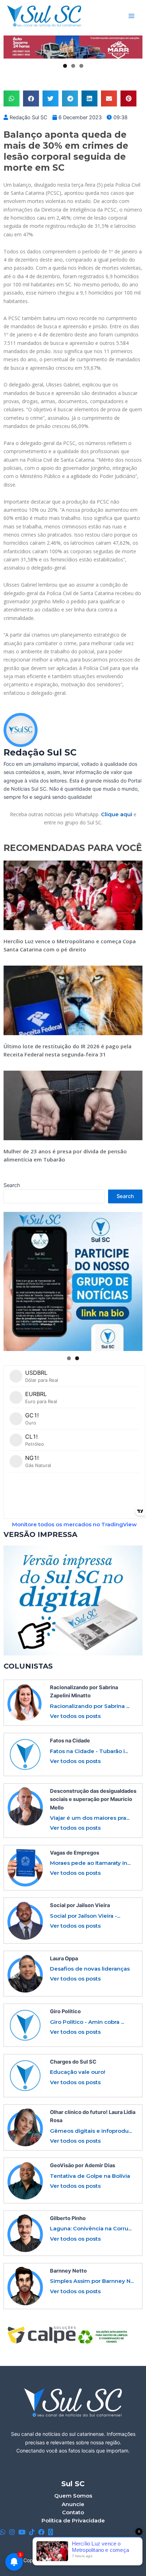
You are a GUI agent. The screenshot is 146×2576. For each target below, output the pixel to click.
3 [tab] (81, 66)
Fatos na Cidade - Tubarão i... (89, 1751)
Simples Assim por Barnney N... (92, 2281)
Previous (12, 47)
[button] (12, 98)
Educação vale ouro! (78, 2072)
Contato (73, 2512)
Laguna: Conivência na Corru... (91, 2228)
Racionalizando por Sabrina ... (90, 1706)
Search (12, 1185)
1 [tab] (65, 66)
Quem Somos (73, 2496)
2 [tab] (73, 66)
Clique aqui (117, 814)
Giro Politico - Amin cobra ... (87, 2022)
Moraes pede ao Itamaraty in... (90, 1863)
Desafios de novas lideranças (90, 1969)
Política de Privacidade (73, 2520)
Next (134, 47)
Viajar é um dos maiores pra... (90, 1818)
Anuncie (73, 2504)
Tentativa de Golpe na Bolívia (90, 2176)
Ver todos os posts (75, 1716)
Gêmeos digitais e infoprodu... (91, 2131)
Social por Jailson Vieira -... (85, 1916)
